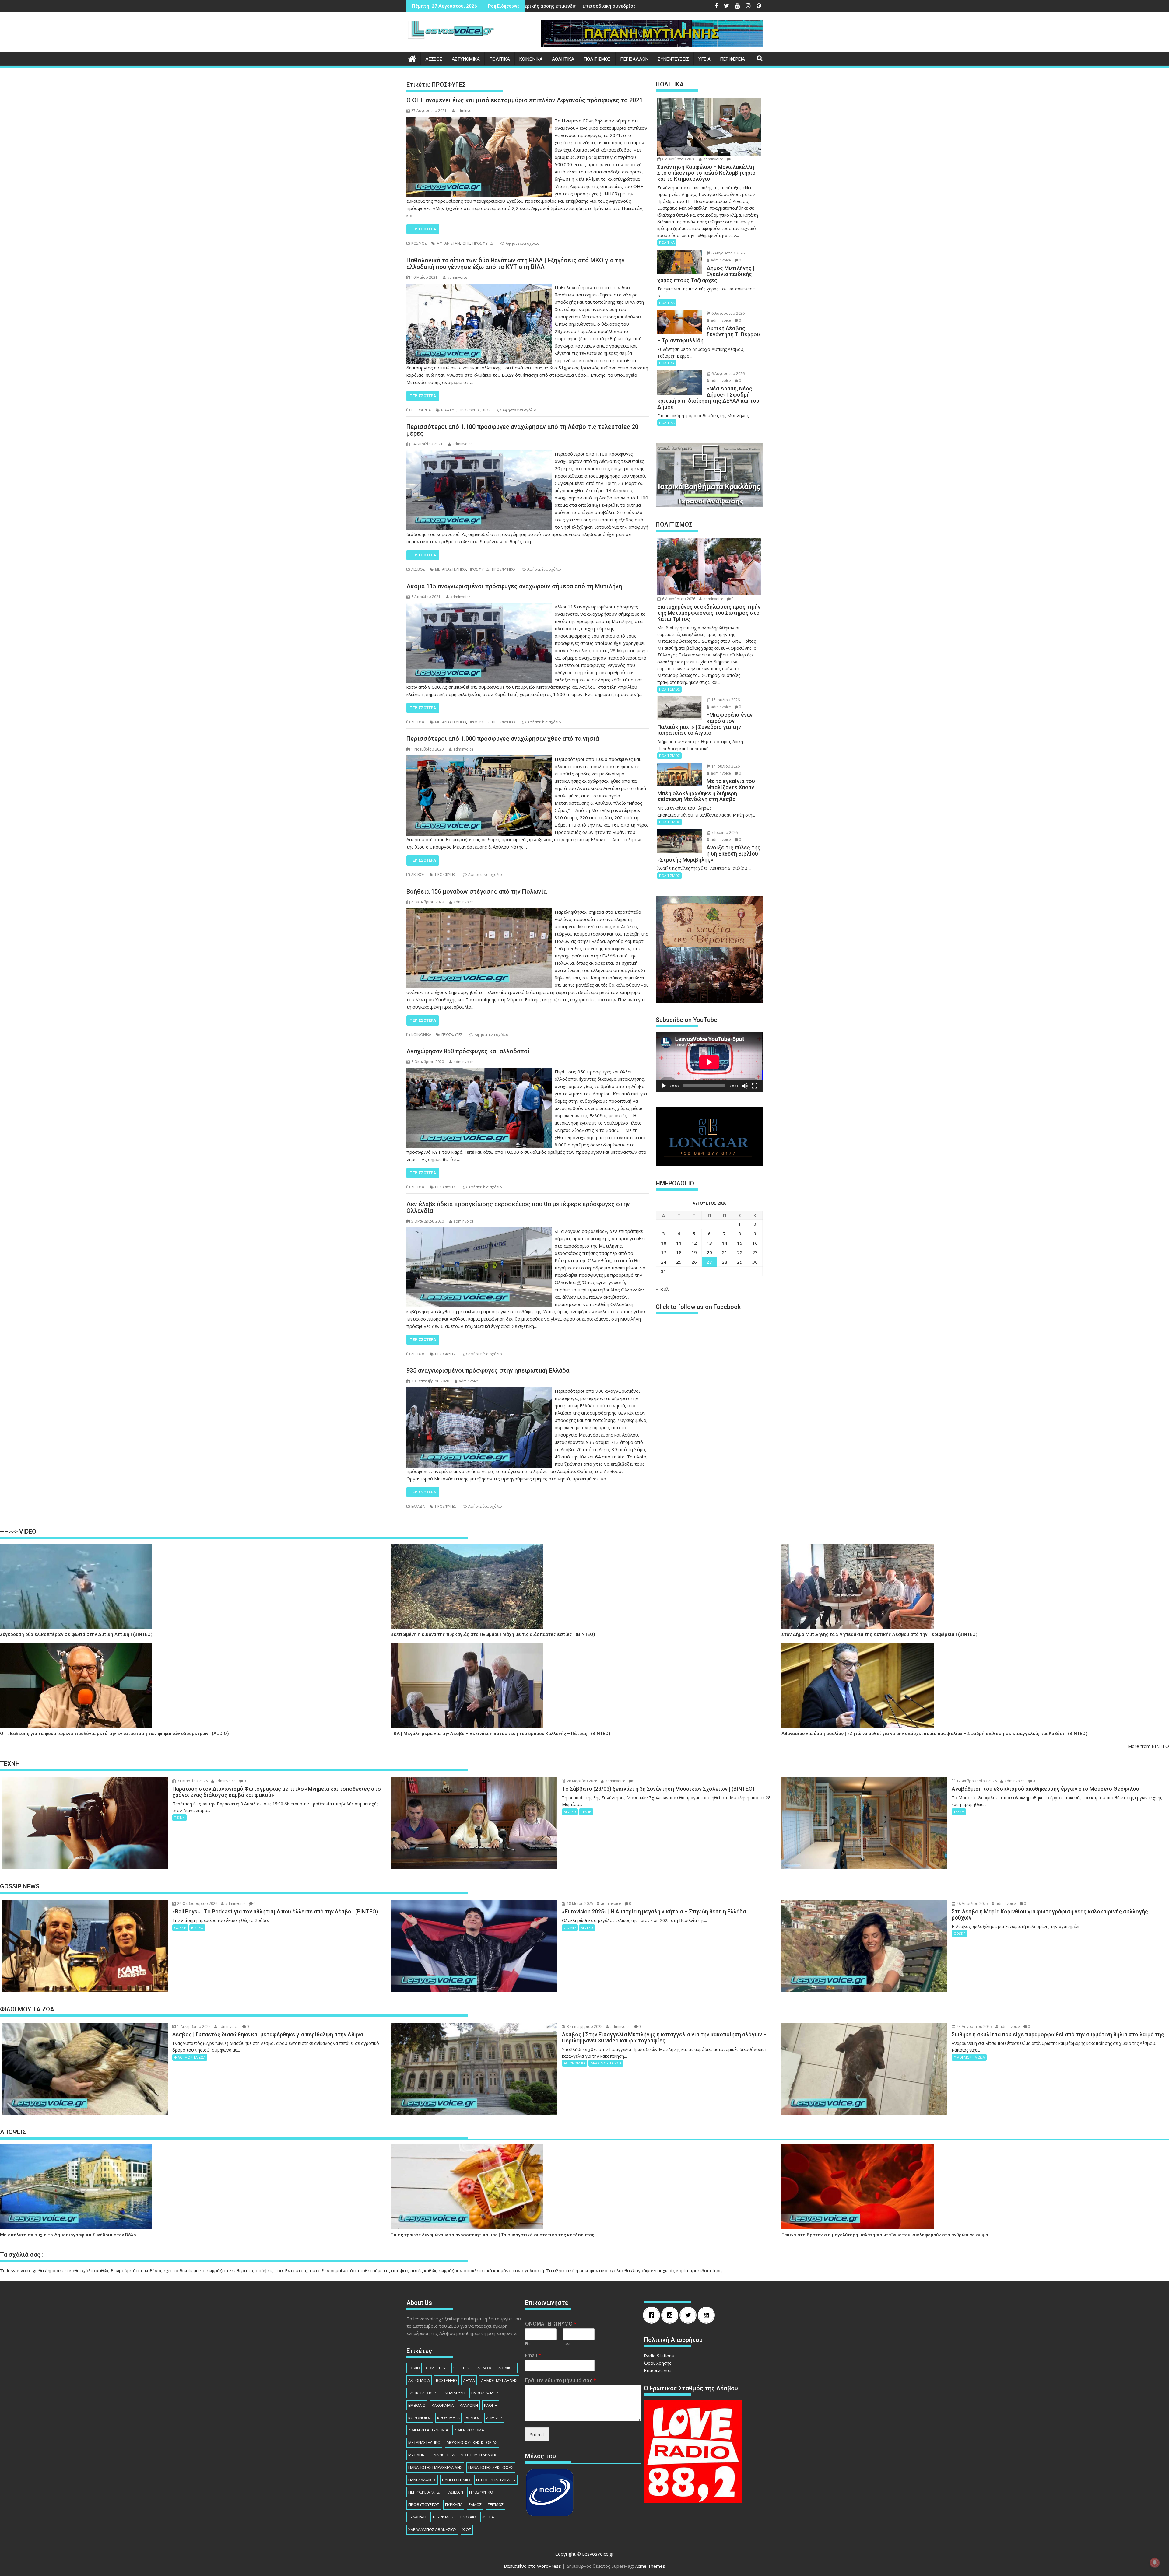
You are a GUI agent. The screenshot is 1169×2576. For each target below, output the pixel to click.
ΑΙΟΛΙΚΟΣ (507, 2368)
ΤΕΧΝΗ (179, 1817)
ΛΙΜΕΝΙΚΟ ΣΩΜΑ (469, 2430)
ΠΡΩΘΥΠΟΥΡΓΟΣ (424, 2504)
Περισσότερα (423, 229)
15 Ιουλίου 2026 (725, 700)
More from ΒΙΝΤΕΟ (1148, 1746)
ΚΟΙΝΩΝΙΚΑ (531, 59)
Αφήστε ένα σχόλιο (523, 243)
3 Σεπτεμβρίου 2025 (584, 2027)
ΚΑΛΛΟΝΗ (469, 2405)
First (529, 2344)
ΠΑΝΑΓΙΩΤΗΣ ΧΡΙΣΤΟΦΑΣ (491, 2467)
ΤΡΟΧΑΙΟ (468, 2517)
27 (709, 1262)
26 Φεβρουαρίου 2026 (197, 1904)
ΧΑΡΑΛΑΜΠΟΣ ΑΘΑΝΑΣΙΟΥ (432, 2529)
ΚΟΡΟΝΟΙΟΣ (420, 2418)
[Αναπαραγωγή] (664, 1086)
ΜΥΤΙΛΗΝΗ (418, 2455)
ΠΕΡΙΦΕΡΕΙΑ (732, 59)
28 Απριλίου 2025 (972, 1904)
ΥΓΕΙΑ (704, 59)
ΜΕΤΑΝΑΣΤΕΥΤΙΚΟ (451, 569)
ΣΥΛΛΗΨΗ (417, 2517)
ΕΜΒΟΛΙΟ (417, 2405)
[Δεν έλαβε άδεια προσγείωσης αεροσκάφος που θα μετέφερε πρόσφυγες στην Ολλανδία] (479, 1231)
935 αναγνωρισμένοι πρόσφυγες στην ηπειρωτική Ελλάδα (488, 1370)
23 (755, 1252)
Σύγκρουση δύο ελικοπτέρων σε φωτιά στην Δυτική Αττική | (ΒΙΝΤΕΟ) (76, 1634)
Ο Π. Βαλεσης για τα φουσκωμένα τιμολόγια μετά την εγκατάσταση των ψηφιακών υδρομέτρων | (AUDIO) (114, 1734)
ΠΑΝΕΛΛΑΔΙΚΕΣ (422, 2480)
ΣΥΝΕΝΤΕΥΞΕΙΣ (673, 59)
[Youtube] (708, 2315)
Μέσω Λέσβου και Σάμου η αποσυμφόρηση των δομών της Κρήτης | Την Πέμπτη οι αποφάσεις (531, 6)
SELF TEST (462, 2368)
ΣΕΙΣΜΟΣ (496, 2504)
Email (533, 2355)
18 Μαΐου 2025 (579, 1904)
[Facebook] (653, 2315)
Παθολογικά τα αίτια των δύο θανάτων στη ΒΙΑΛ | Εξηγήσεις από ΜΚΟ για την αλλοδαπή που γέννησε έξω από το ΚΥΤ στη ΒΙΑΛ (516, 264)
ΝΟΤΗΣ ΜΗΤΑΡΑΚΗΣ (479, 2455)
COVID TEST (437, 2368)
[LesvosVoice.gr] (412, 58)
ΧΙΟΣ (486, 410)
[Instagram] (671, 2315)
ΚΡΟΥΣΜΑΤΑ (448, 2418)
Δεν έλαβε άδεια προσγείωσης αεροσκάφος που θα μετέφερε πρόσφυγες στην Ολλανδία (518, 1207)
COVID (414, 2368)
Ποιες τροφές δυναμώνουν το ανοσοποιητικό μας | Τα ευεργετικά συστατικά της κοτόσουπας (492, 2235)
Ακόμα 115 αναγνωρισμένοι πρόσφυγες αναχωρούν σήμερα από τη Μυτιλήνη (514, 586)
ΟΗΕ (466, 243)
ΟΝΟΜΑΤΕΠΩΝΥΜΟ (551, 2324)
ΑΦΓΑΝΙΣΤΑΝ (448, 243)
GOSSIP (180, 1928)
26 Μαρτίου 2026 (582, 1781)
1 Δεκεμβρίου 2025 (193, 2027)
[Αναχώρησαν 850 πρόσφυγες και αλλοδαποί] (479, 1072)
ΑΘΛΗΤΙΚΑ (563, 59)
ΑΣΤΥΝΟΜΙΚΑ (466, 59)
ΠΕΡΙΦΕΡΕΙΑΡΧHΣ (424, 2492)
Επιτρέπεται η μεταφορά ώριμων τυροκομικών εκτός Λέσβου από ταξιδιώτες (625, 6)
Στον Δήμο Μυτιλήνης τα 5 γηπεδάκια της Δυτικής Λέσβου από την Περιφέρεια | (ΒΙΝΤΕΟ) (879, 1634)
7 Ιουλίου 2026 (724, 833)
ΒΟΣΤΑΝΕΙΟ (446, 2380)
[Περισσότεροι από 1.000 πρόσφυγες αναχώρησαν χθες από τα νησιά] (479, 759)
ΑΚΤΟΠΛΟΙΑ (419, 2380)
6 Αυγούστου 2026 (678, 159)
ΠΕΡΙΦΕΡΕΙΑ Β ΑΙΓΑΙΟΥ (496, 2480)
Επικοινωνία (657, 2370)
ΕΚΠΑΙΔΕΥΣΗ (454, 2393)
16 (755, 1243)
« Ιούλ (662, 1289)
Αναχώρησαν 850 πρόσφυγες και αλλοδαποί (468, 1051)
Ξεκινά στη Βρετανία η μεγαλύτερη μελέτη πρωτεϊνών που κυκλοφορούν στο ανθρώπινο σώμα (885, 2235)
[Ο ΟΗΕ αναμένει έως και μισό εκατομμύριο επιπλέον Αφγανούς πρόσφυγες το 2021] (479, 121)
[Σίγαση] (745, 1086)
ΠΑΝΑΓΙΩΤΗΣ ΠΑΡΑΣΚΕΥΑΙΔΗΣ (435, 2467)
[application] (709, 1062)
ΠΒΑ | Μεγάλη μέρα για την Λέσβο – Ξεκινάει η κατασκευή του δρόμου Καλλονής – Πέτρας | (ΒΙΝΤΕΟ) (500, 1734)
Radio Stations (659, 2356)
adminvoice (466, 111)
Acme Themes (650, 2566)
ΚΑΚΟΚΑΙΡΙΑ (443, 2405)
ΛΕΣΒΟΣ (434, 59)
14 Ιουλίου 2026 (725, 766)
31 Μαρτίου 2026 (192, 1781)
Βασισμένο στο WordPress (532, 2566)
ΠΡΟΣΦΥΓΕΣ (483, 243)
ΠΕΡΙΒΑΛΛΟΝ (634, 59)
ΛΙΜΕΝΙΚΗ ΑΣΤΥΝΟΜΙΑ (428, 2430)
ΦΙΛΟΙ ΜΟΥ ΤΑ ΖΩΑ (190, 2057)
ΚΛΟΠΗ (491, 2405)
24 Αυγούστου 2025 (974, 2027)
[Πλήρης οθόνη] (755, 1086)
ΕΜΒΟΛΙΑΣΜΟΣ (485, 2393)
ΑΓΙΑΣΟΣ (485, 2368)
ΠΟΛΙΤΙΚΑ (500, 59)
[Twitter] (690, 2315)
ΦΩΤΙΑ (488, 2517)
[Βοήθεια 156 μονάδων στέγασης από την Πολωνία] (479, 912)
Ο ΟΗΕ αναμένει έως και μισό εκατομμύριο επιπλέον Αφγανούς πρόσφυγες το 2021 (525, 100)
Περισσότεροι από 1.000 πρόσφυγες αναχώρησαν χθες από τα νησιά (503, 739)
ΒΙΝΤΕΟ (570, 1812)
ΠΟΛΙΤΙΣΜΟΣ (597, 59)
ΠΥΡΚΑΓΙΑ (454, 2504)
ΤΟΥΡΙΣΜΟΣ (443, 2517)
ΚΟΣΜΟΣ (419, 243)
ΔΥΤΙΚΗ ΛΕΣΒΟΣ (422, 2393)
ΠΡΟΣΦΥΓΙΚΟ (504, 569)
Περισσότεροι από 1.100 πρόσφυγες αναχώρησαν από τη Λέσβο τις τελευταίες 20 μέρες (522, 430)
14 (725, 1243)
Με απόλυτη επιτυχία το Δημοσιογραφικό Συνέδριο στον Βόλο (68, 2235)
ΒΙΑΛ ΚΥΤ (449, 410)
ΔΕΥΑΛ (469, 2380)
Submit (537, 2434)
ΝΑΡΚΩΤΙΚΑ (444, 2455)
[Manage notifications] (1155, 2563)
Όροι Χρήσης (658, 2363)
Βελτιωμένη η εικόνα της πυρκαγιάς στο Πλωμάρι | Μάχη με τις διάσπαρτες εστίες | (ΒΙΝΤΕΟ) (493, 1634)
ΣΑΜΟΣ (475, 2504)
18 (679, 1252)
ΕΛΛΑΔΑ (418, 1506)
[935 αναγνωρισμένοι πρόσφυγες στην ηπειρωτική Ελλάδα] (479, 1391)
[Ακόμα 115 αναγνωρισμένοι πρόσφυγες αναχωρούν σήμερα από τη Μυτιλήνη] (479, 607)
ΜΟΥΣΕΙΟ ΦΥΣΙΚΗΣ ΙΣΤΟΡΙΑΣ (472, 2442)
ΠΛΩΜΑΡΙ (454, 2492)
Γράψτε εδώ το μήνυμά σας (561, 2380)
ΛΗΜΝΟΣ (494, 2418)
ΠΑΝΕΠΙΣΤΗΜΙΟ (456, 2480)
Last (567, 2344)
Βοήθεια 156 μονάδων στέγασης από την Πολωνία (477, 891)
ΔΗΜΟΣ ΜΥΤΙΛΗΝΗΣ (499, 2380)
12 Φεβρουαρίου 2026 (976, 1781)
